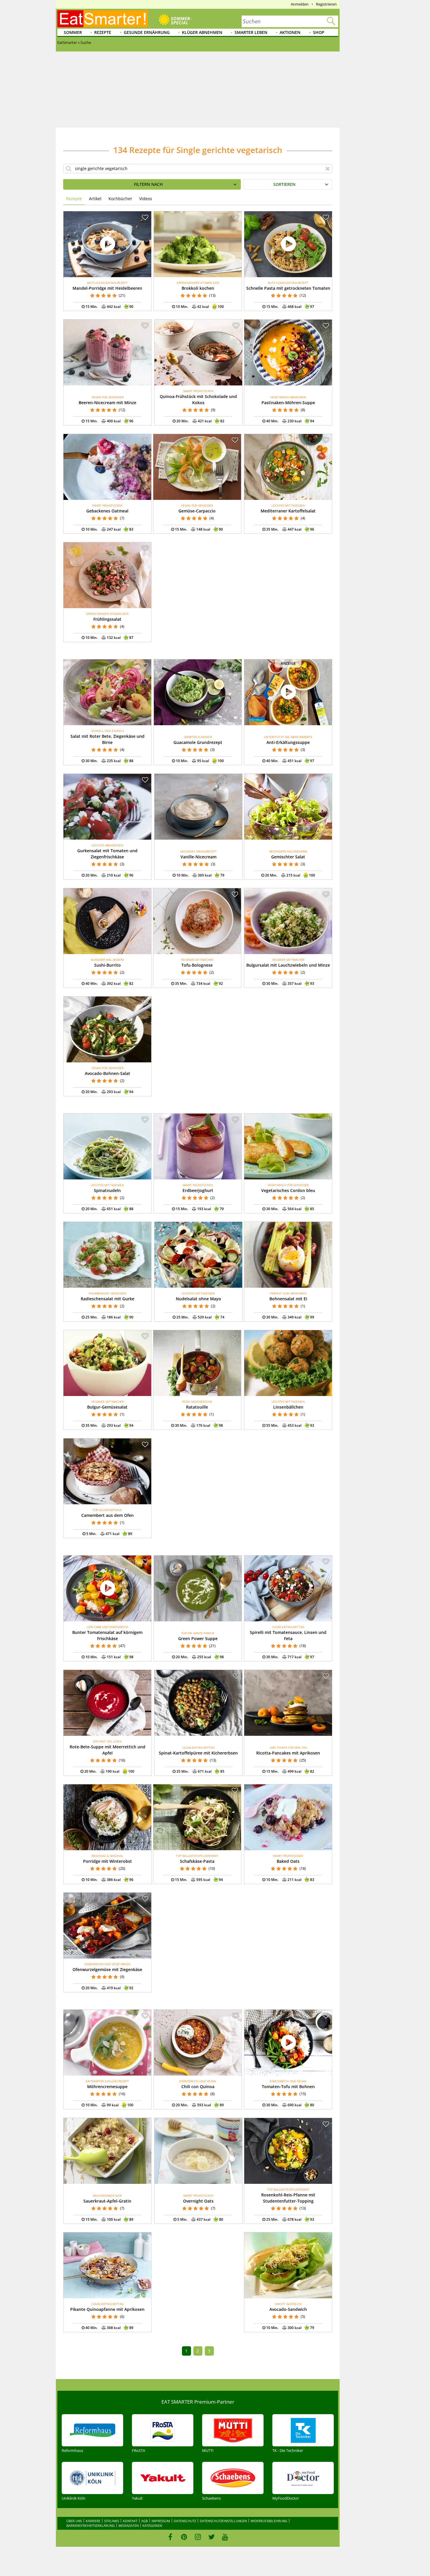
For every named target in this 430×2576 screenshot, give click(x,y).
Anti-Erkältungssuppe (288, 742)
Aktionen (290, 32)
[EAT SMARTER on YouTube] (225, 2537)
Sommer (73, 32)
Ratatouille (197, 1407)
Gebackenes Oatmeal (107, 511)
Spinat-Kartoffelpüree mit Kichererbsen (198, 1753)
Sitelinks (112, 2521)
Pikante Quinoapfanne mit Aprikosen (107, 2309)
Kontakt (130, 2521)
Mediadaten (129, 2526)
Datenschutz (185, 2521)
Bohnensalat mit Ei (288, 1299)
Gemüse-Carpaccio (197, 511)
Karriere (93, 2521)
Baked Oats (288, 1861)
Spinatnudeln (107, 1190)
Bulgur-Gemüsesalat (107, 1407)
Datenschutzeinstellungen (223, 2521)
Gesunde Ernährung (147, 32)
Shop (319, 32)
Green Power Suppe (198, 1638)
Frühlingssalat (107, 619)
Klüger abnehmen (202, 32)
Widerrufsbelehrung (269, 2521)
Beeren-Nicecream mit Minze (107, 403)
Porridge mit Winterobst (107, 1861)
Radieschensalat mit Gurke (107, 1299)
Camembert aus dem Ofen (107, 1515)
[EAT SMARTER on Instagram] (198, 2537)
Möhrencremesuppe (107, 2087)
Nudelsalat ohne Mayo (198, 1299)
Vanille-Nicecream (198, 857)
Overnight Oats (198, 2201)
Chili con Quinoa (198, 2087)
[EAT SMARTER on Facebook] (170, 2537)
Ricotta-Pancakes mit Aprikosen (288, 1753)
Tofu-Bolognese (197, 965)
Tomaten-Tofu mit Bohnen (288, 2087)
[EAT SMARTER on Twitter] (211, 2537)
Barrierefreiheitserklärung (91, 2526)
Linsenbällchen (288, 1407)
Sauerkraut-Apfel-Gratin (107, 2201)
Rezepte (103, 32)
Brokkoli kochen (198, 288)
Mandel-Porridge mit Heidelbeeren (107, 288)
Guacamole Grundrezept (198, 742)
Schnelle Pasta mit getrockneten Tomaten (288, 288)
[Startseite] (103, 19)
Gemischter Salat (288, 857)
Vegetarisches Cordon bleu (288, 1190)
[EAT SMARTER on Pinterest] (184, 2537)
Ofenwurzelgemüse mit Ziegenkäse (107, 1969)
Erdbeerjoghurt (198, 1190)
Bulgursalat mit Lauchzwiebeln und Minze (288, 965)
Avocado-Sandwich (288, 2309)
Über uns (74, 2521)
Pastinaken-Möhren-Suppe (288, 403)
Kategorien (152, 2526)
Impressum (161, 2521)
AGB (145, 2521)
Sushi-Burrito (107, 965)
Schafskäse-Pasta (197, 1861)
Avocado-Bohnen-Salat (107, 1073)
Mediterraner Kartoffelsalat (288, 511)
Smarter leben (251, 32)
